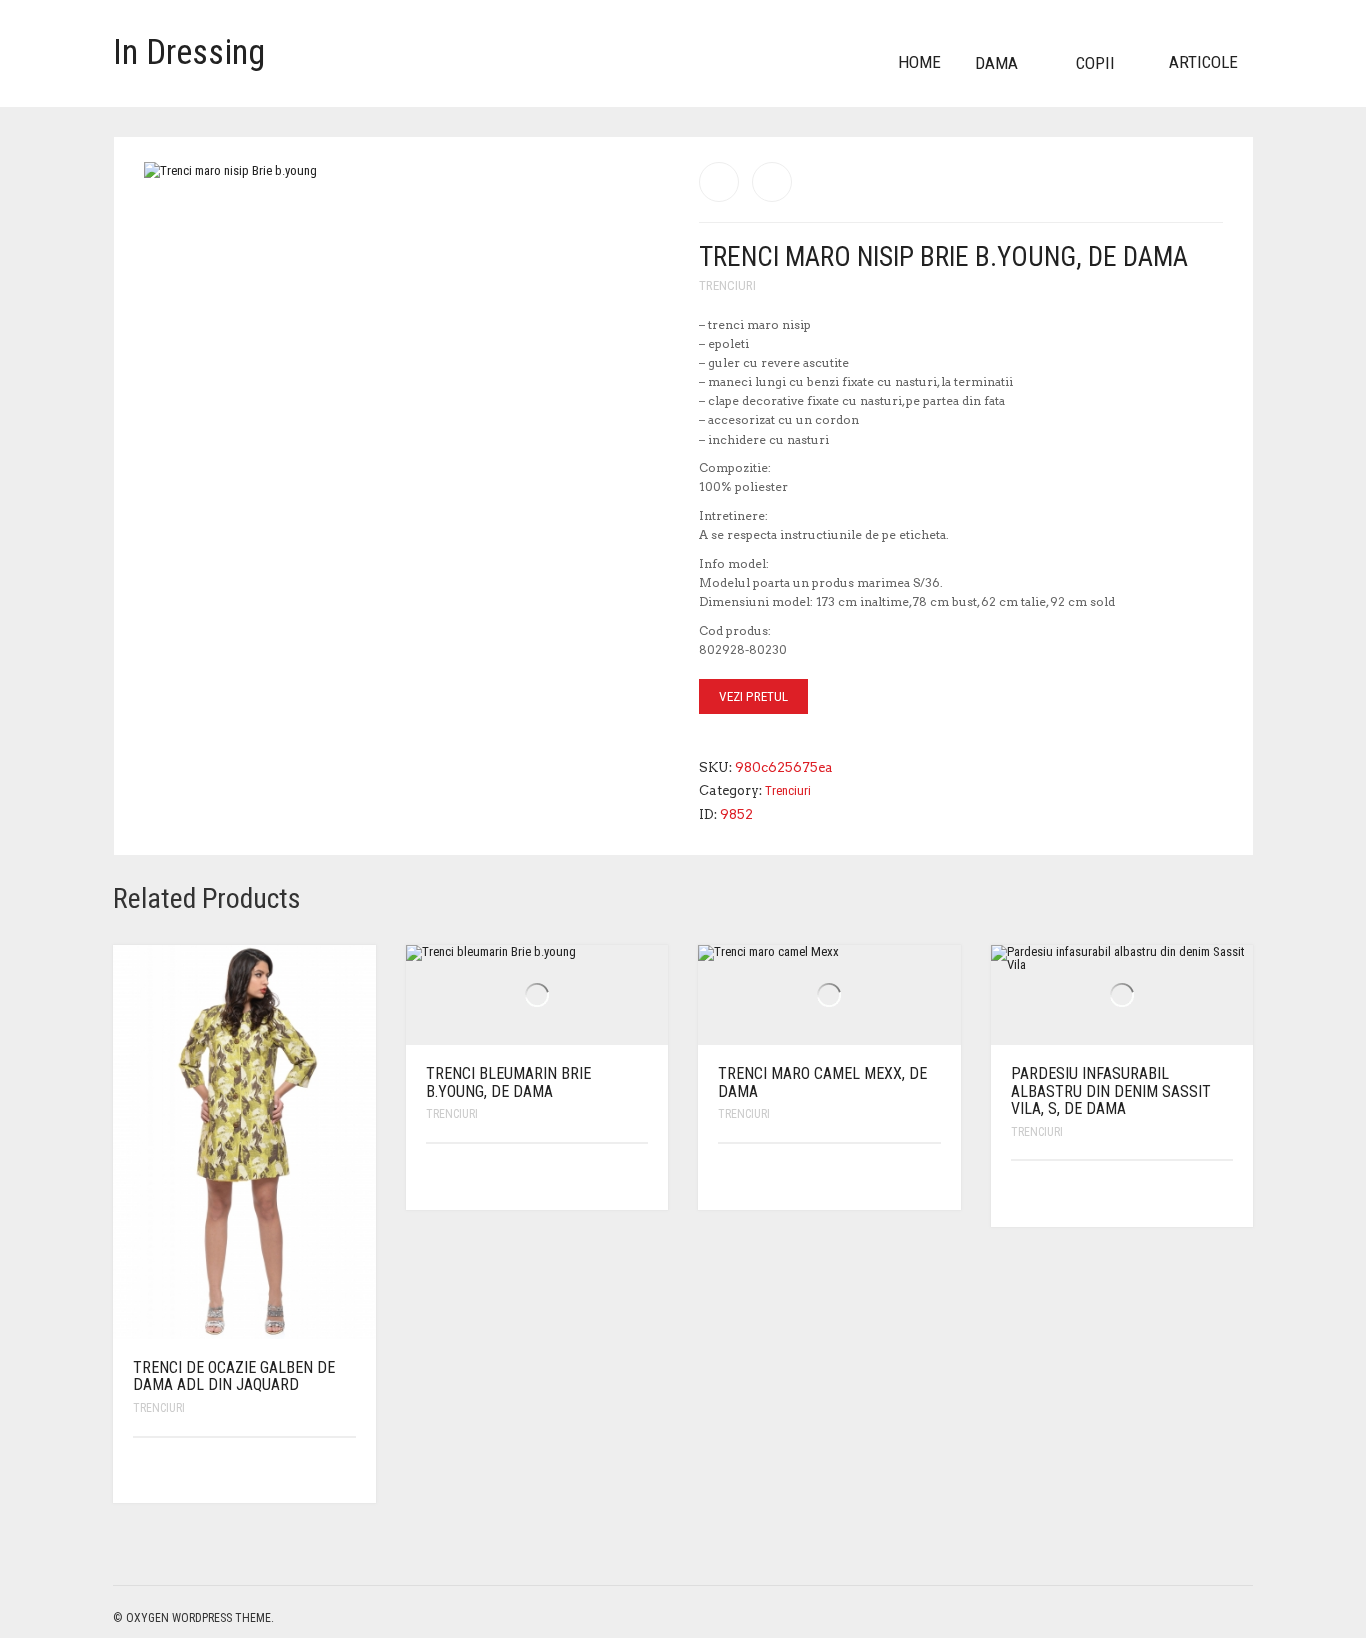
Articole (1203, 62)
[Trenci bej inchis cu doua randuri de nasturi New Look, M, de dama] (719, 182)
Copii (1095, 63)
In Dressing (189, 52)
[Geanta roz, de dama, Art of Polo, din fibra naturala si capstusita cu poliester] (772, 182)
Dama (996, 63)
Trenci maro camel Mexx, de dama (822, 1082)
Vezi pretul (753, 696)
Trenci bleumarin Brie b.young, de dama (508, 1082)
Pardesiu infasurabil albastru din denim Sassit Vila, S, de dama (1111, 1091)
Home (919, 62)
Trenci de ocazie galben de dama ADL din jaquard (234, 1376)
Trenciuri (727, 285)
